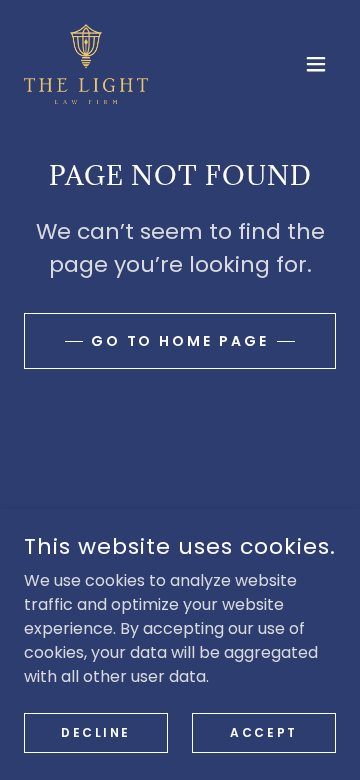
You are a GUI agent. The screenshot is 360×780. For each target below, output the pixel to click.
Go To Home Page (180, 341)
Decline (96, 731)
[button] (316, 64)
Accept (263, 731)
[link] (86, 64)
